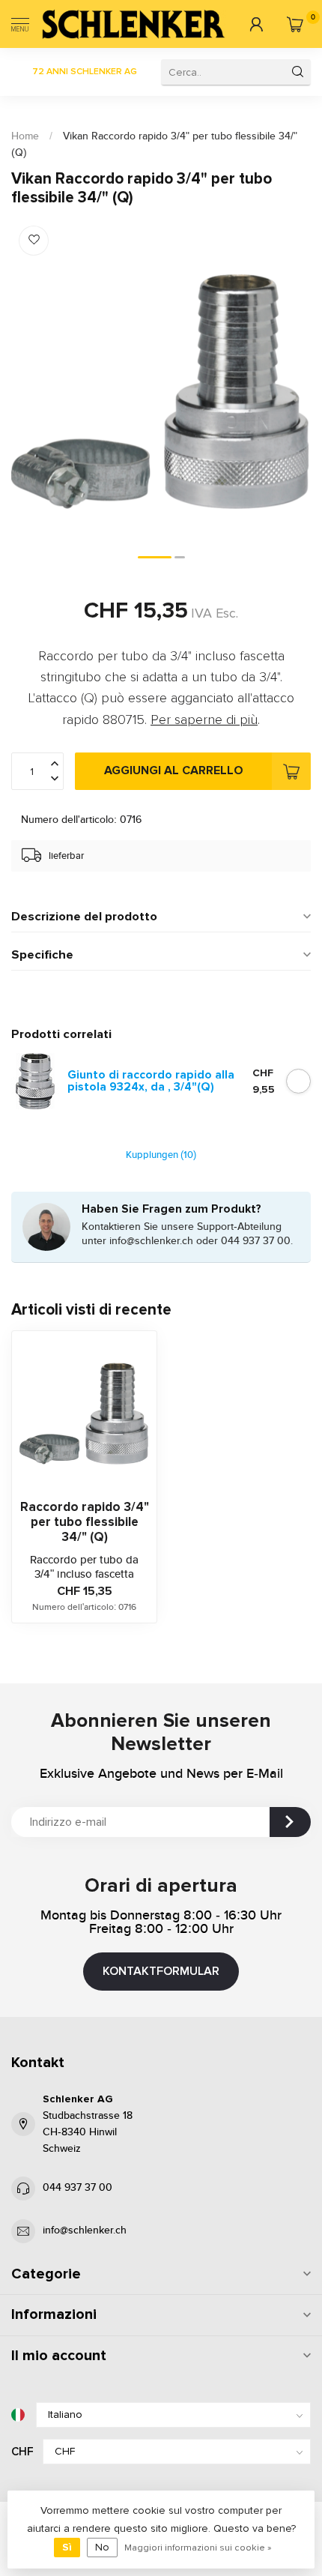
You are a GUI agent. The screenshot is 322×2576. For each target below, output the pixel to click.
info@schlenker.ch (85, 2230)
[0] (295, 24)
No (102, 2547)
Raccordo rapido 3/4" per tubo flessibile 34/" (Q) (85, 1523)
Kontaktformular (161, 1971)
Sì (67, 2547)
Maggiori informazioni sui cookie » (198, 2548)
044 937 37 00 (78, 2188)
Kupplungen (161, 1155)
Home (25, 136)
